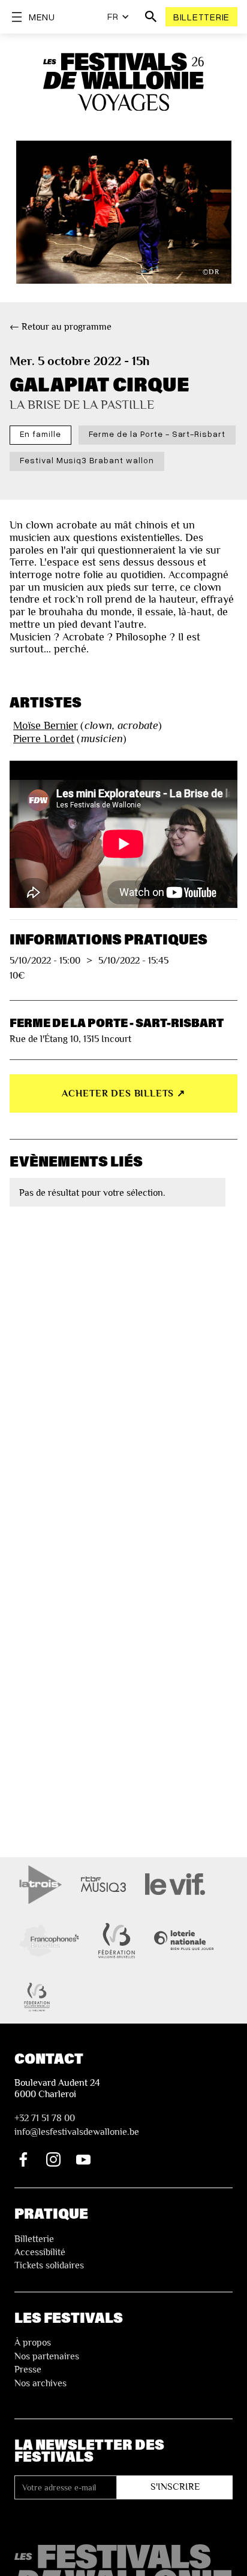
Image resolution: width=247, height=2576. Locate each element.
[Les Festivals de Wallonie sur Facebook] (23, 2159)
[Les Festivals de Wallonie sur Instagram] (53, 2159)
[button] (118, 17)
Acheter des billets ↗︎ (123, 1093)
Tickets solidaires (49, 2265)
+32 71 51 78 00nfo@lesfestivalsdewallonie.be (77, 2125)
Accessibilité (40, 2252)
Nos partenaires (47, 2356)
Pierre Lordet (44, 739)
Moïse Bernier (46, 725)
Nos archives (40, 2383)
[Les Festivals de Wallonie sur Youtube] (83, 2159)
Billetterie (201, 17)
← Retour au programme (61, 327)
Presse (28, 2370)
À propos (33, 2343)
